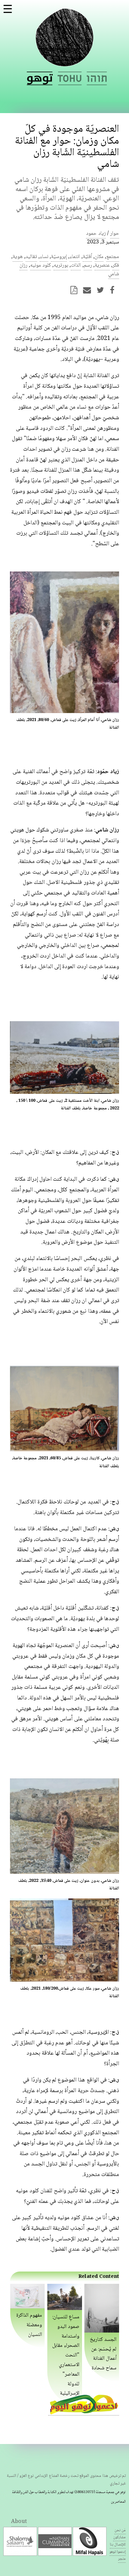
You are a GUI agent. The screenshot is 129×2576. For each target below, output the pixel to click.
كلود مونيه (41, 265)
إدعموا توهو (118, 2552)
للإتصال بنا (118, 2545)
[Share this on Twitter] (102, 290)
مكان (99, 257)
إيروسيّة (59, 257)
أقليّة (87, 257)
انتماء (75, 257)
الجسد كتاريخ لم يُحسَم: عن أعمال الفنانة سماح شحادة (103, 2354)
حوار (115, 234)
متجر (122, 2559)
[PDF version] (76, 290)
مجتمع (113, 257)
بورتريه (61, 265)
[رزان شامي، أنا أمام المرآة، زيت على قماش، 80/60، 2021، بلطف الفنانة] (64, 712)
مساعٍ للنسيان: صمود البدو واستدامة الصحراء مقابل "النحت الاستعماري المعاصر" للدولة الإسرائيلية (66, 2355)
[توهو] (64, 62)
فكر (116, 265)
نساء (44, 257)
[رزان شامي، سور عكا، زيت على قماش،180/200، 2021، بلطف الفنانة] (64, 1981)
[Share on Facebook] (114, 290)
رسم (88, 265)
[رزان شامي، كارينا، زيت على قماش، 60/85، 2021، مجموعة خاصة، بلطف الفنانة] (64, 1451)
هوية (18, 257)
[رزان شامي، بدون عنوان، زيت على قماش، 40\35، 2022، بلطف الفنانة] (64, 1873)
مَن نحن (120, 2530)
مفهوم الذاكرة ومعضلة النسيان (29, 2325)
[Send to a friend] (89, 290)
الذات (76, 265)
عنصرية (102, 265)
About (19, 2522)
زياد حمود (96, 234)
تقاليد (31, 257)
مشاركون (119, 2537)
